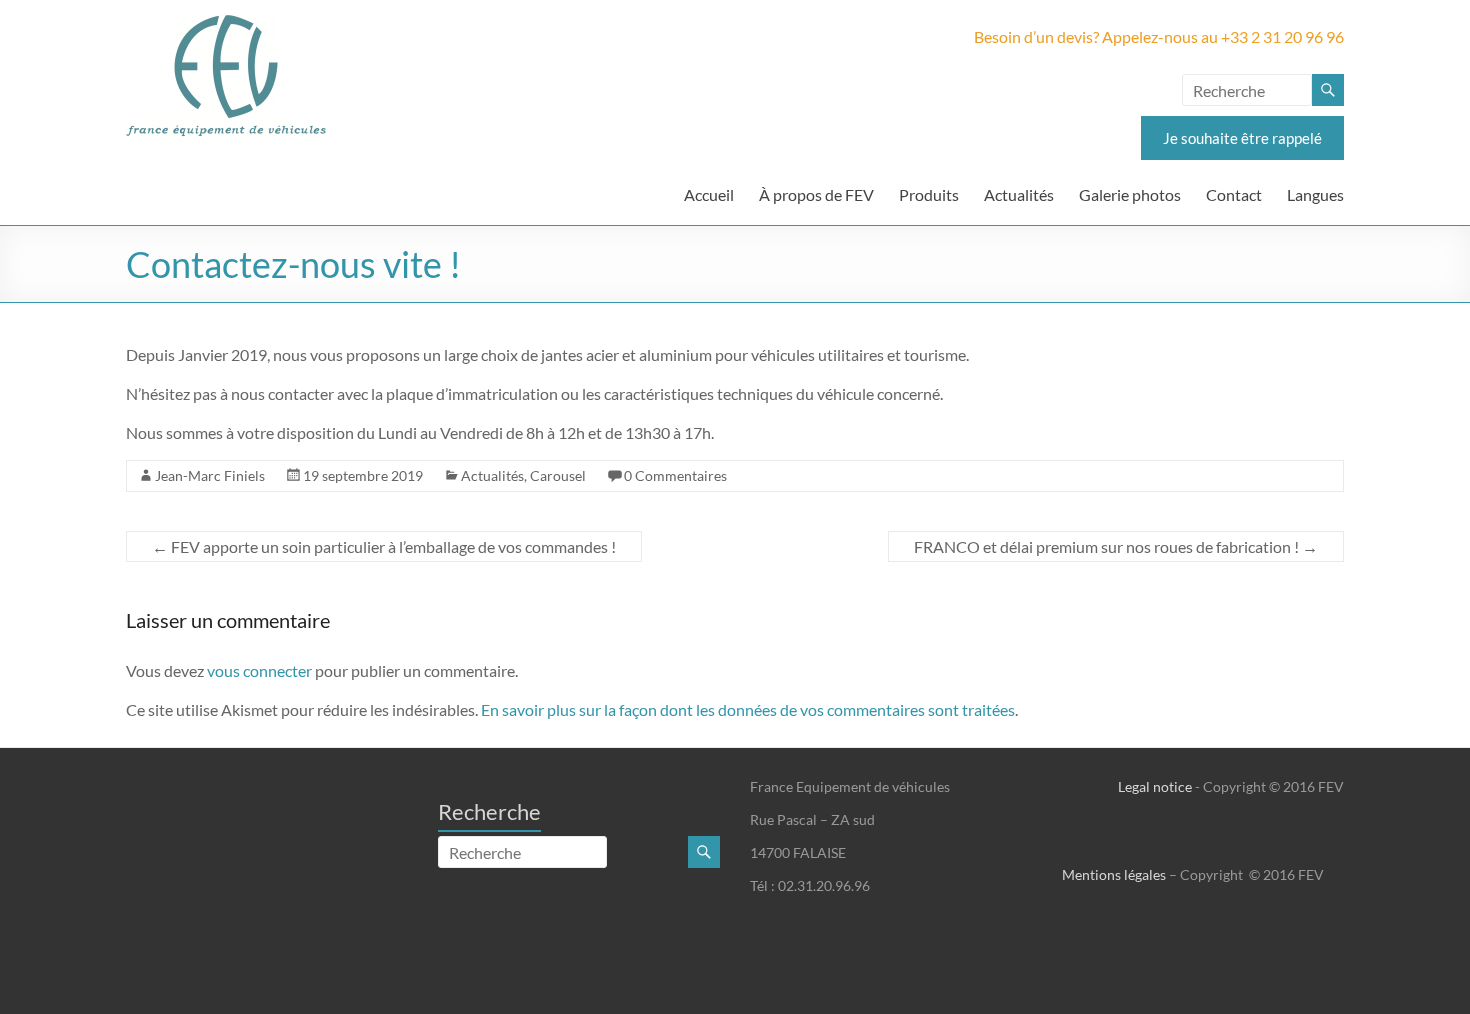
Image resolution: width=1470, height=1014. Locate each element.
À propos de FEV (816, 194)
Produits (929, 194)
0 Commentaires (675, 475)
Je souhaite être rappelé (1242, 138)
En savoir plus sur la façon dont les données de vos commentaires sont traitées (748, 709)
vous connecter (259, 670)
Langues (1315, 194)
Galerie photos (1130, 194)
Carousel (558, 475)
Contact (1234, 194)
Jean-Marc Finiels (210, 475)
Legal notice (1155, 786)
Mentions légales (1114, 874)
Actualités (1019, 194)
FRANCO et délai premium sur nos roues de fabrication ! (1116, 546)
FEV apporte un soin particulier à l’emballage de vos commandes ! (384, 546)
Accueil (709, 194)
